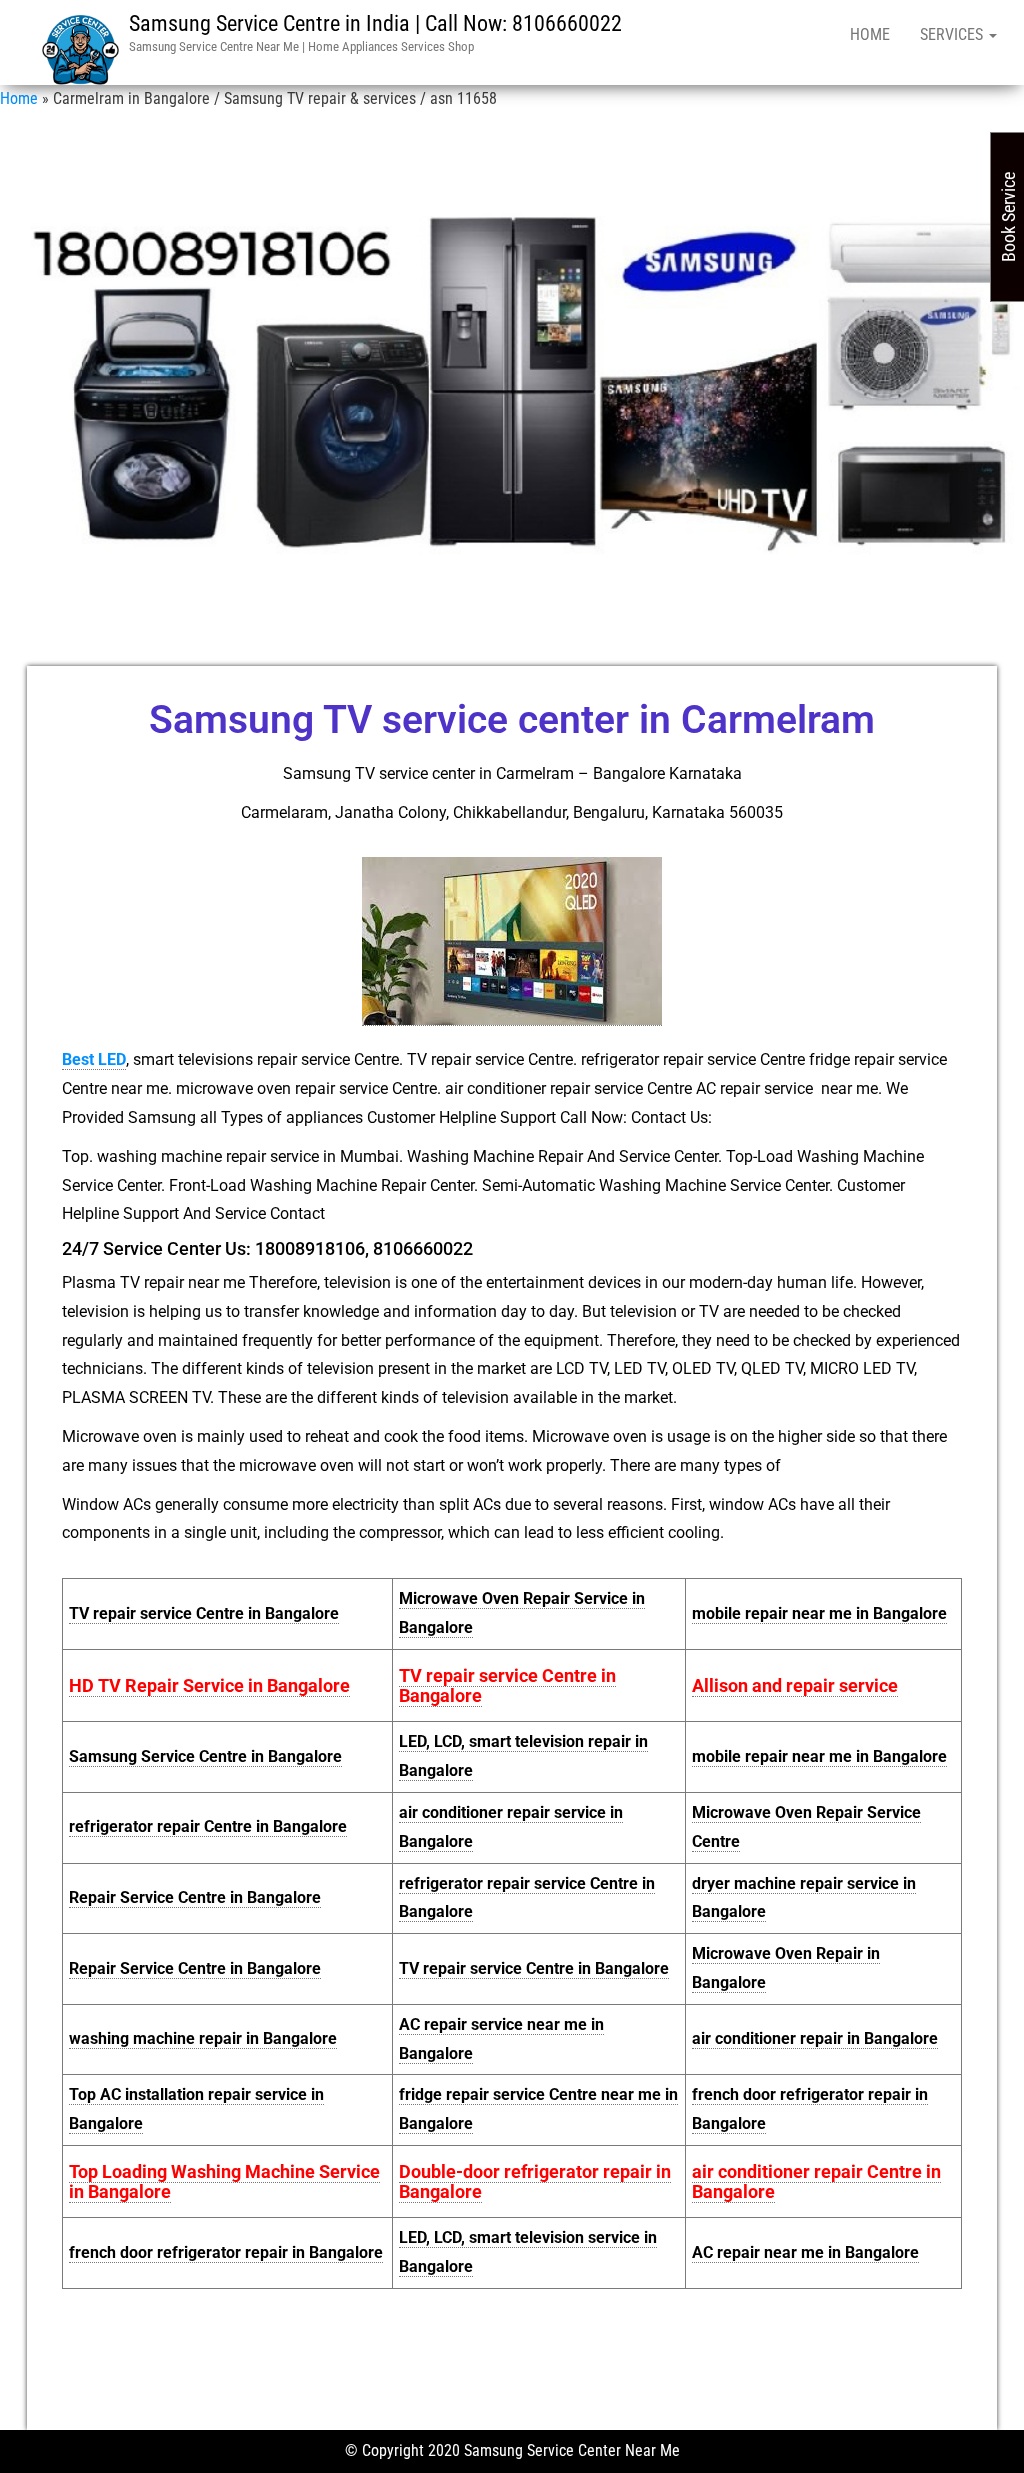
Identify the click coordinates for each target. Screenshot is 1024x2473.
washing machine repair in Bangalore (203, 2038)
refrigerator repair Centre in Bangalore (208, 1826)
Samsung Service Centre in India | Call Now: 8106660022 (375, 23)
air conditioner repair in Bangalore (815, 2038)
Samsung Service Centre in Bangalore (205, 1756)
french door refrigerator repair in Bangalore (226, 2252)
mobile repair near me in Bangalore (819, 1613)
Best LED (94, 1059)
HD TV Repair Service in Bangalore (209, 1685)
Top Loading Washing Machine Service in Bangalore (224, 2181)
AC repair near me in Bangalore (805, 2252)
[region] (512, 380)
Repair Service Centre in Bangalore (195, 1897)
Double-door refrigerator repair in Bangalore (535, 2181)
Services (953, 34)
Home (870, 34)
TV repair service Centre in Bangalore (204, 1613)
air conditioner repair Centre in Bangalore (816, 2181)
